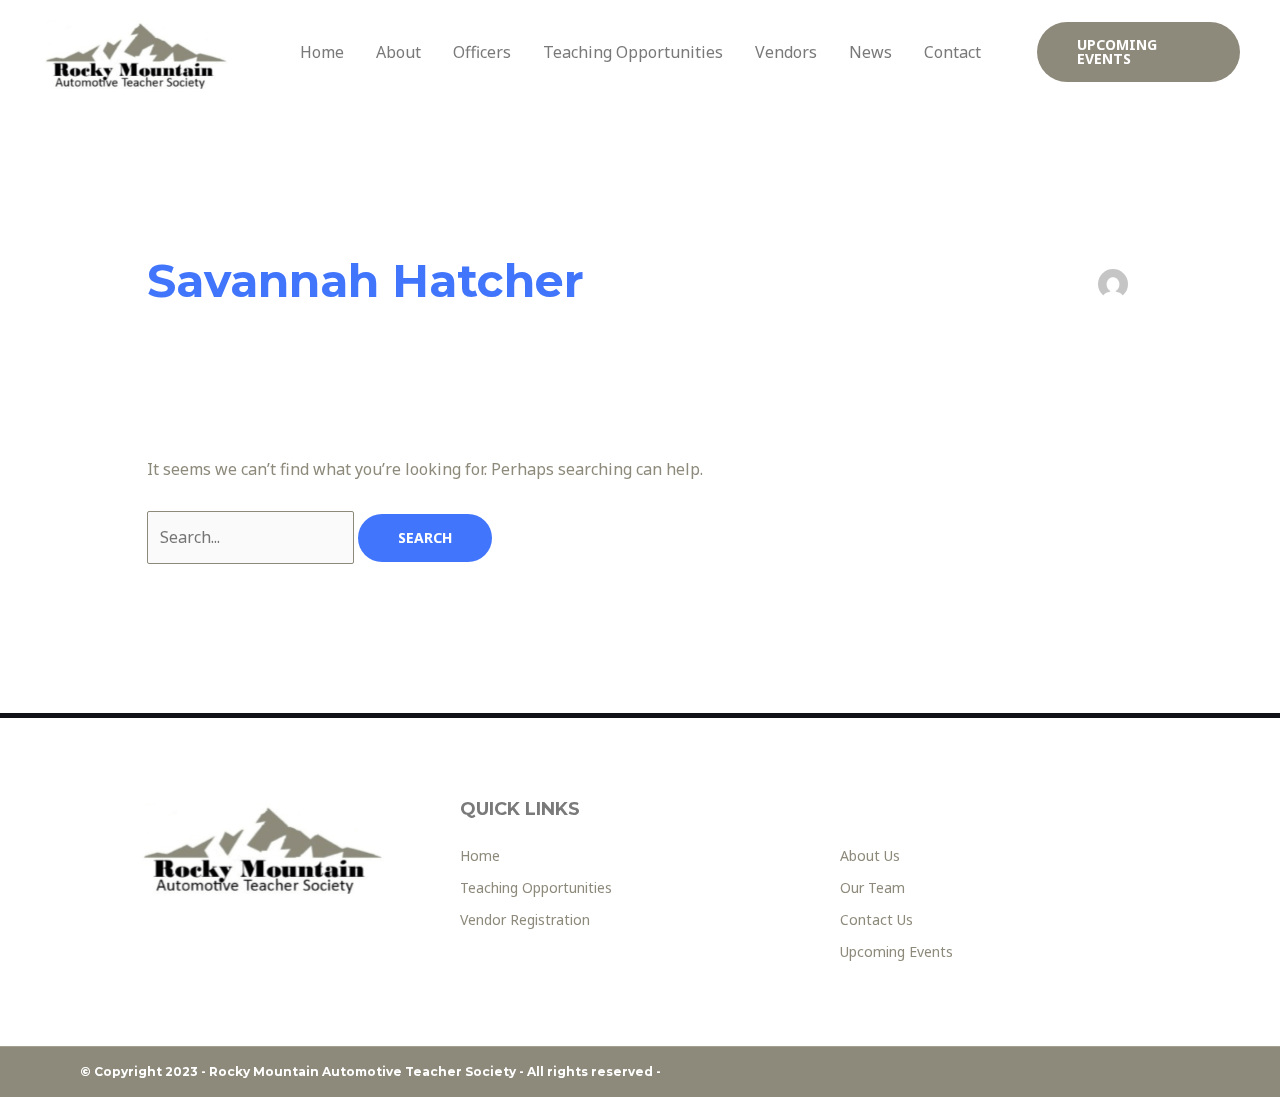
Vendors (786, 52)
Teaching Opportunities (633, 52)
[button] (1139, 52)
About (398, 52)
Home (322, 52)
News (870, 52)
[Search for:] (252, 537)
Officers (482, 52)
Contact (952, 52)
